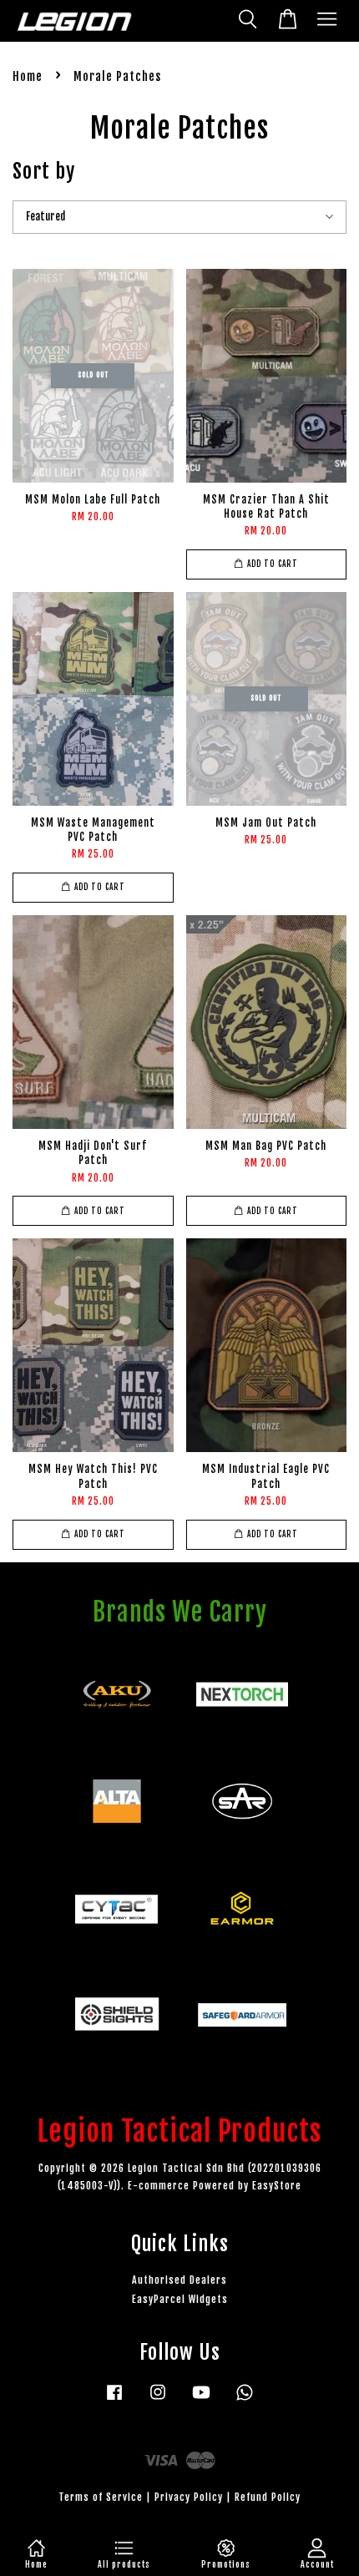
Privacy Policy (189, 2497)
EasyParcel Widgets (180, 2299)
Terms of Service (101, 2497)
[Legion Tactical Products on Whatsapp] (245, 2400)
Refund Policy (268, 2497)
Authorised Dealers (179, 2280)
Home (28, 76)
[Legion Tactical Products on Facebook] (114, 2400)
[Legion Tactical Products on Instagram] (158, 2400)
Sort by (44, 171)
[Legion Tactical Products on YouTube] (201, 2400)
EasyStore (277, 2186)
